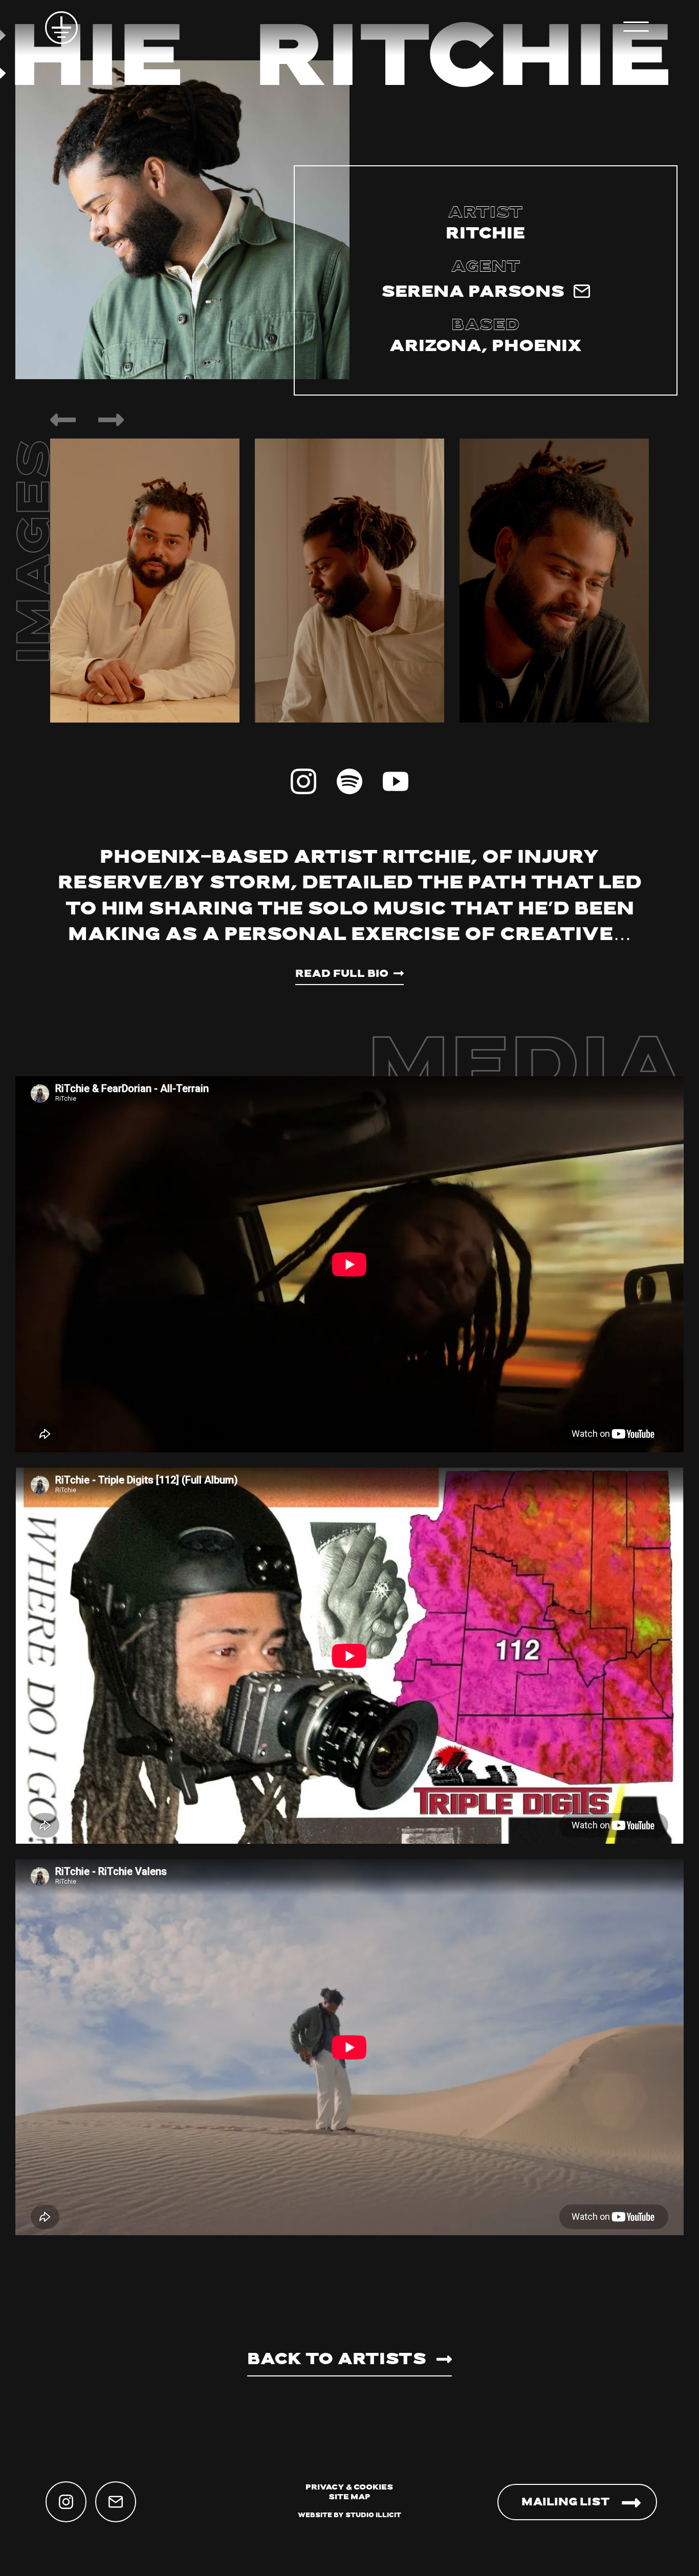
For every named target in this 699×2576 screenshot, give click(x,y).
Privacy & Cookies (349, 2488)
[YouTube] (396, 781)
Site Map (349, 2497)
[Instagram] (303, 781)
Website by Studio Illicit (349, 2516)
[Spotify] (349, 781)
